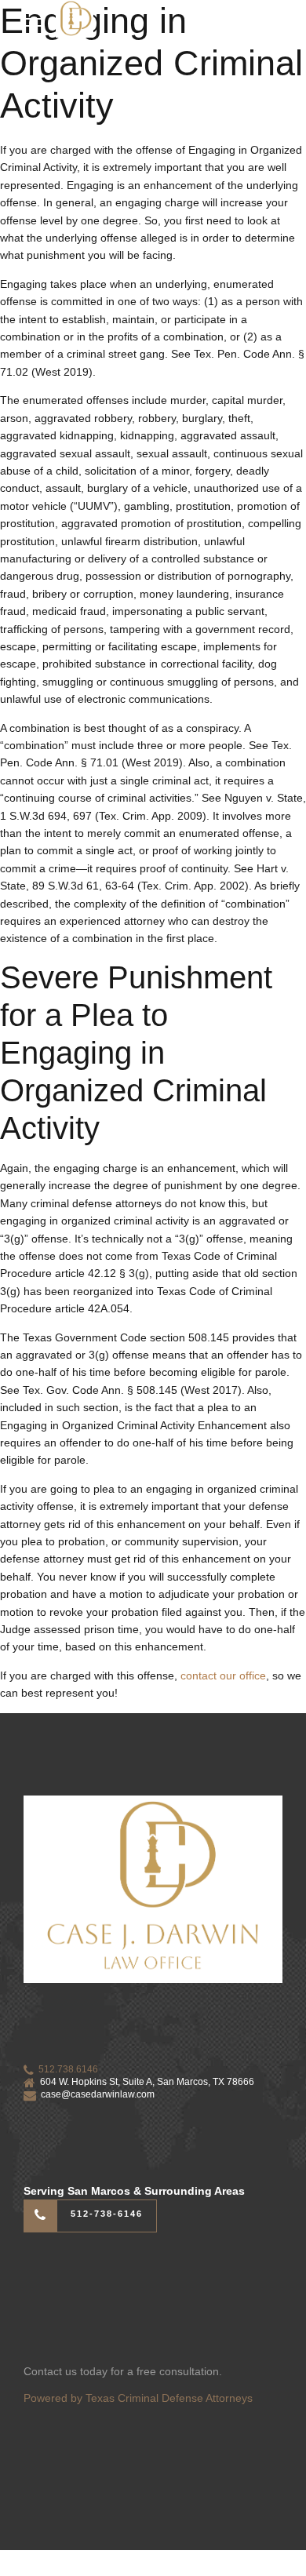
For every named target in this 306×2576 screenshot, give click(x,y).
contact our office (223, 1675)
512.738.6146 (68, 2069)
